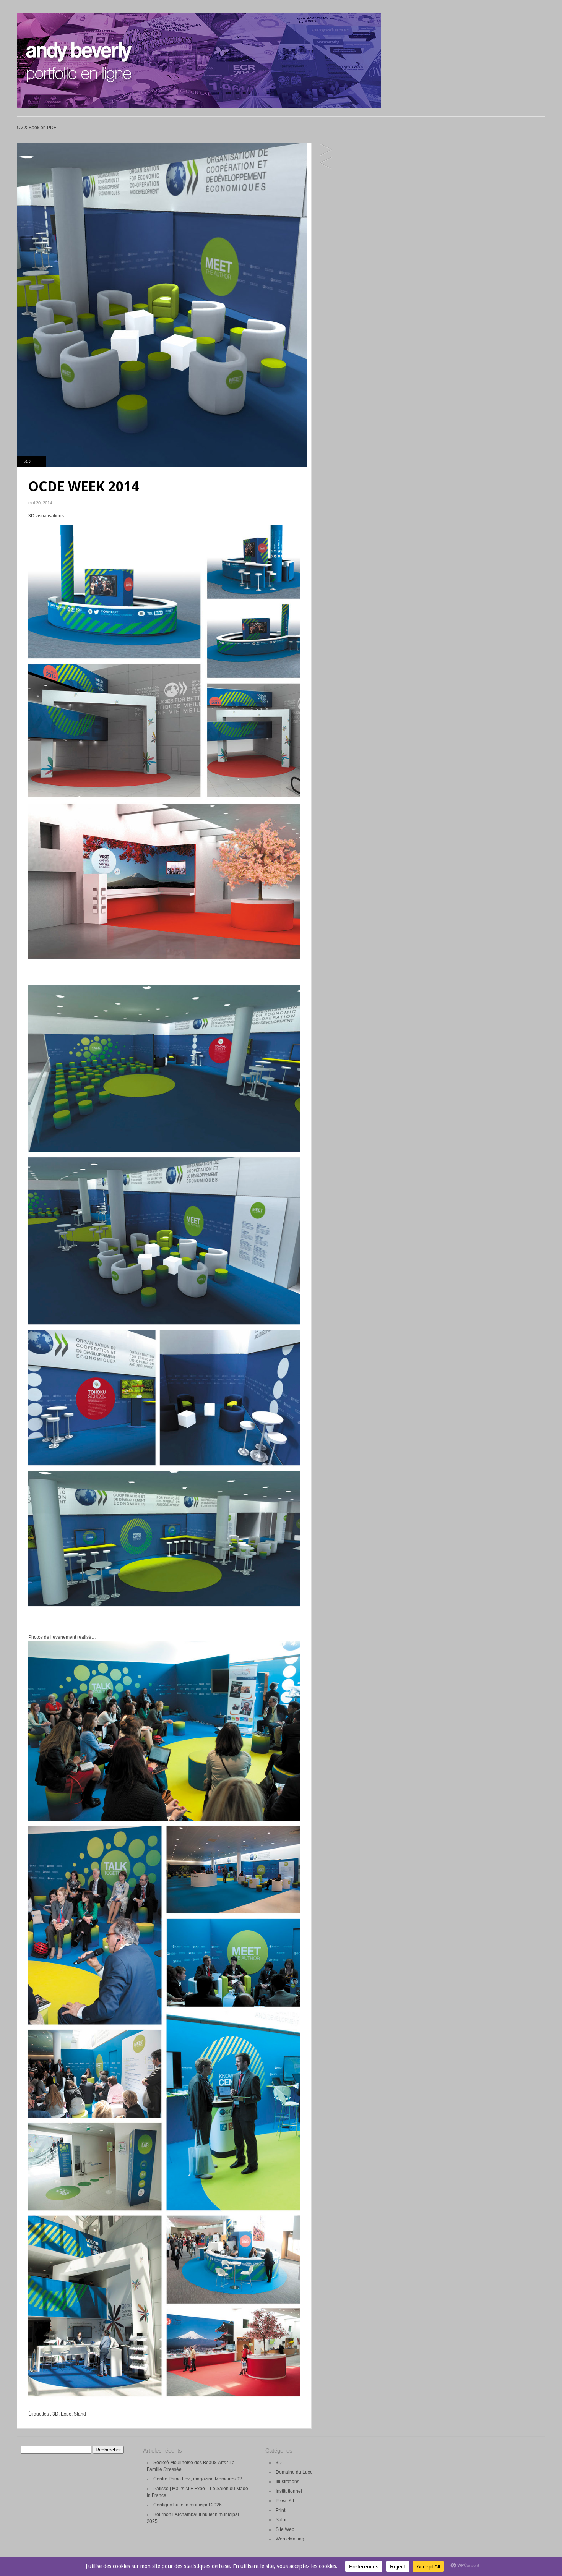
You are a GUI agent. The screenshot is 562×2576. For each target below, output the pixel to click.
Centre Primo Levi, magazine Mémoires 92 (198, 2479)
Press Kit (285, 2501)
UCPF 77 (326, 163)
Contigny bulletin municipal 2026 (188, 2505)
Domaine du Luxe (294, 2472)
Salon (282, 2520)
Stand (80, 2414)
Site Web (285, 2529)
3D (28, 462)
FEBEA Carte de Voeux (326, 150)
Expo (66, 2414)
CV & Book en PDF (37, 128)
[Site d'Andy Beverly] (199, 106)
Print (280, 2510)
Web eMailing (290, 2539)
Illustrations (287, 2482)
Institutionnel (289, 2491)
